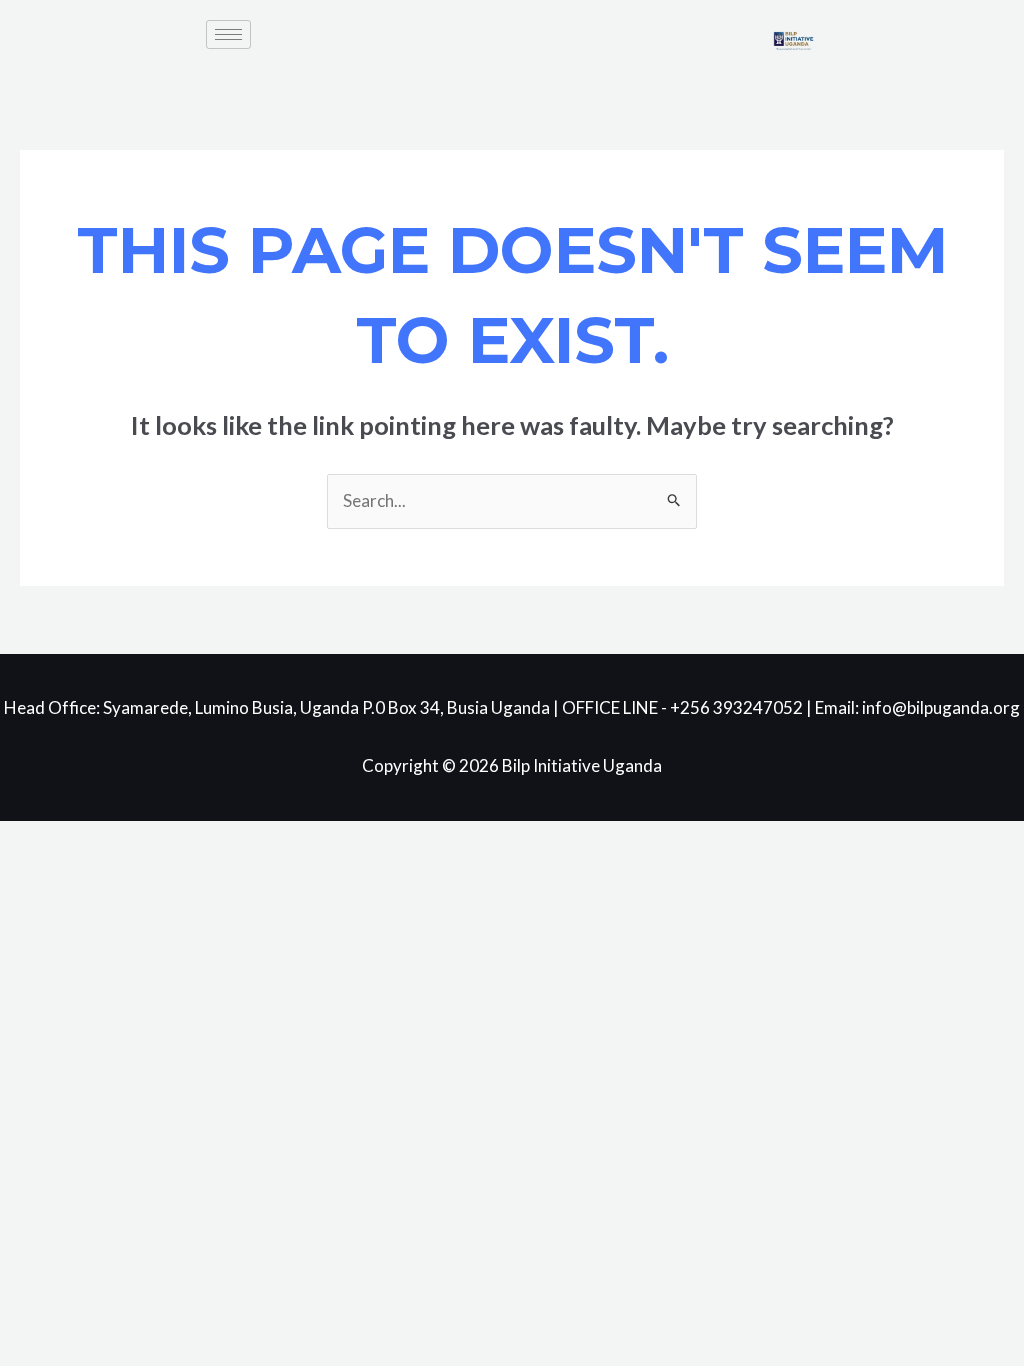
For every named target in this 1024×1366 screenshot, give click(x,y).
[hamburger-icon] (228, 34)
